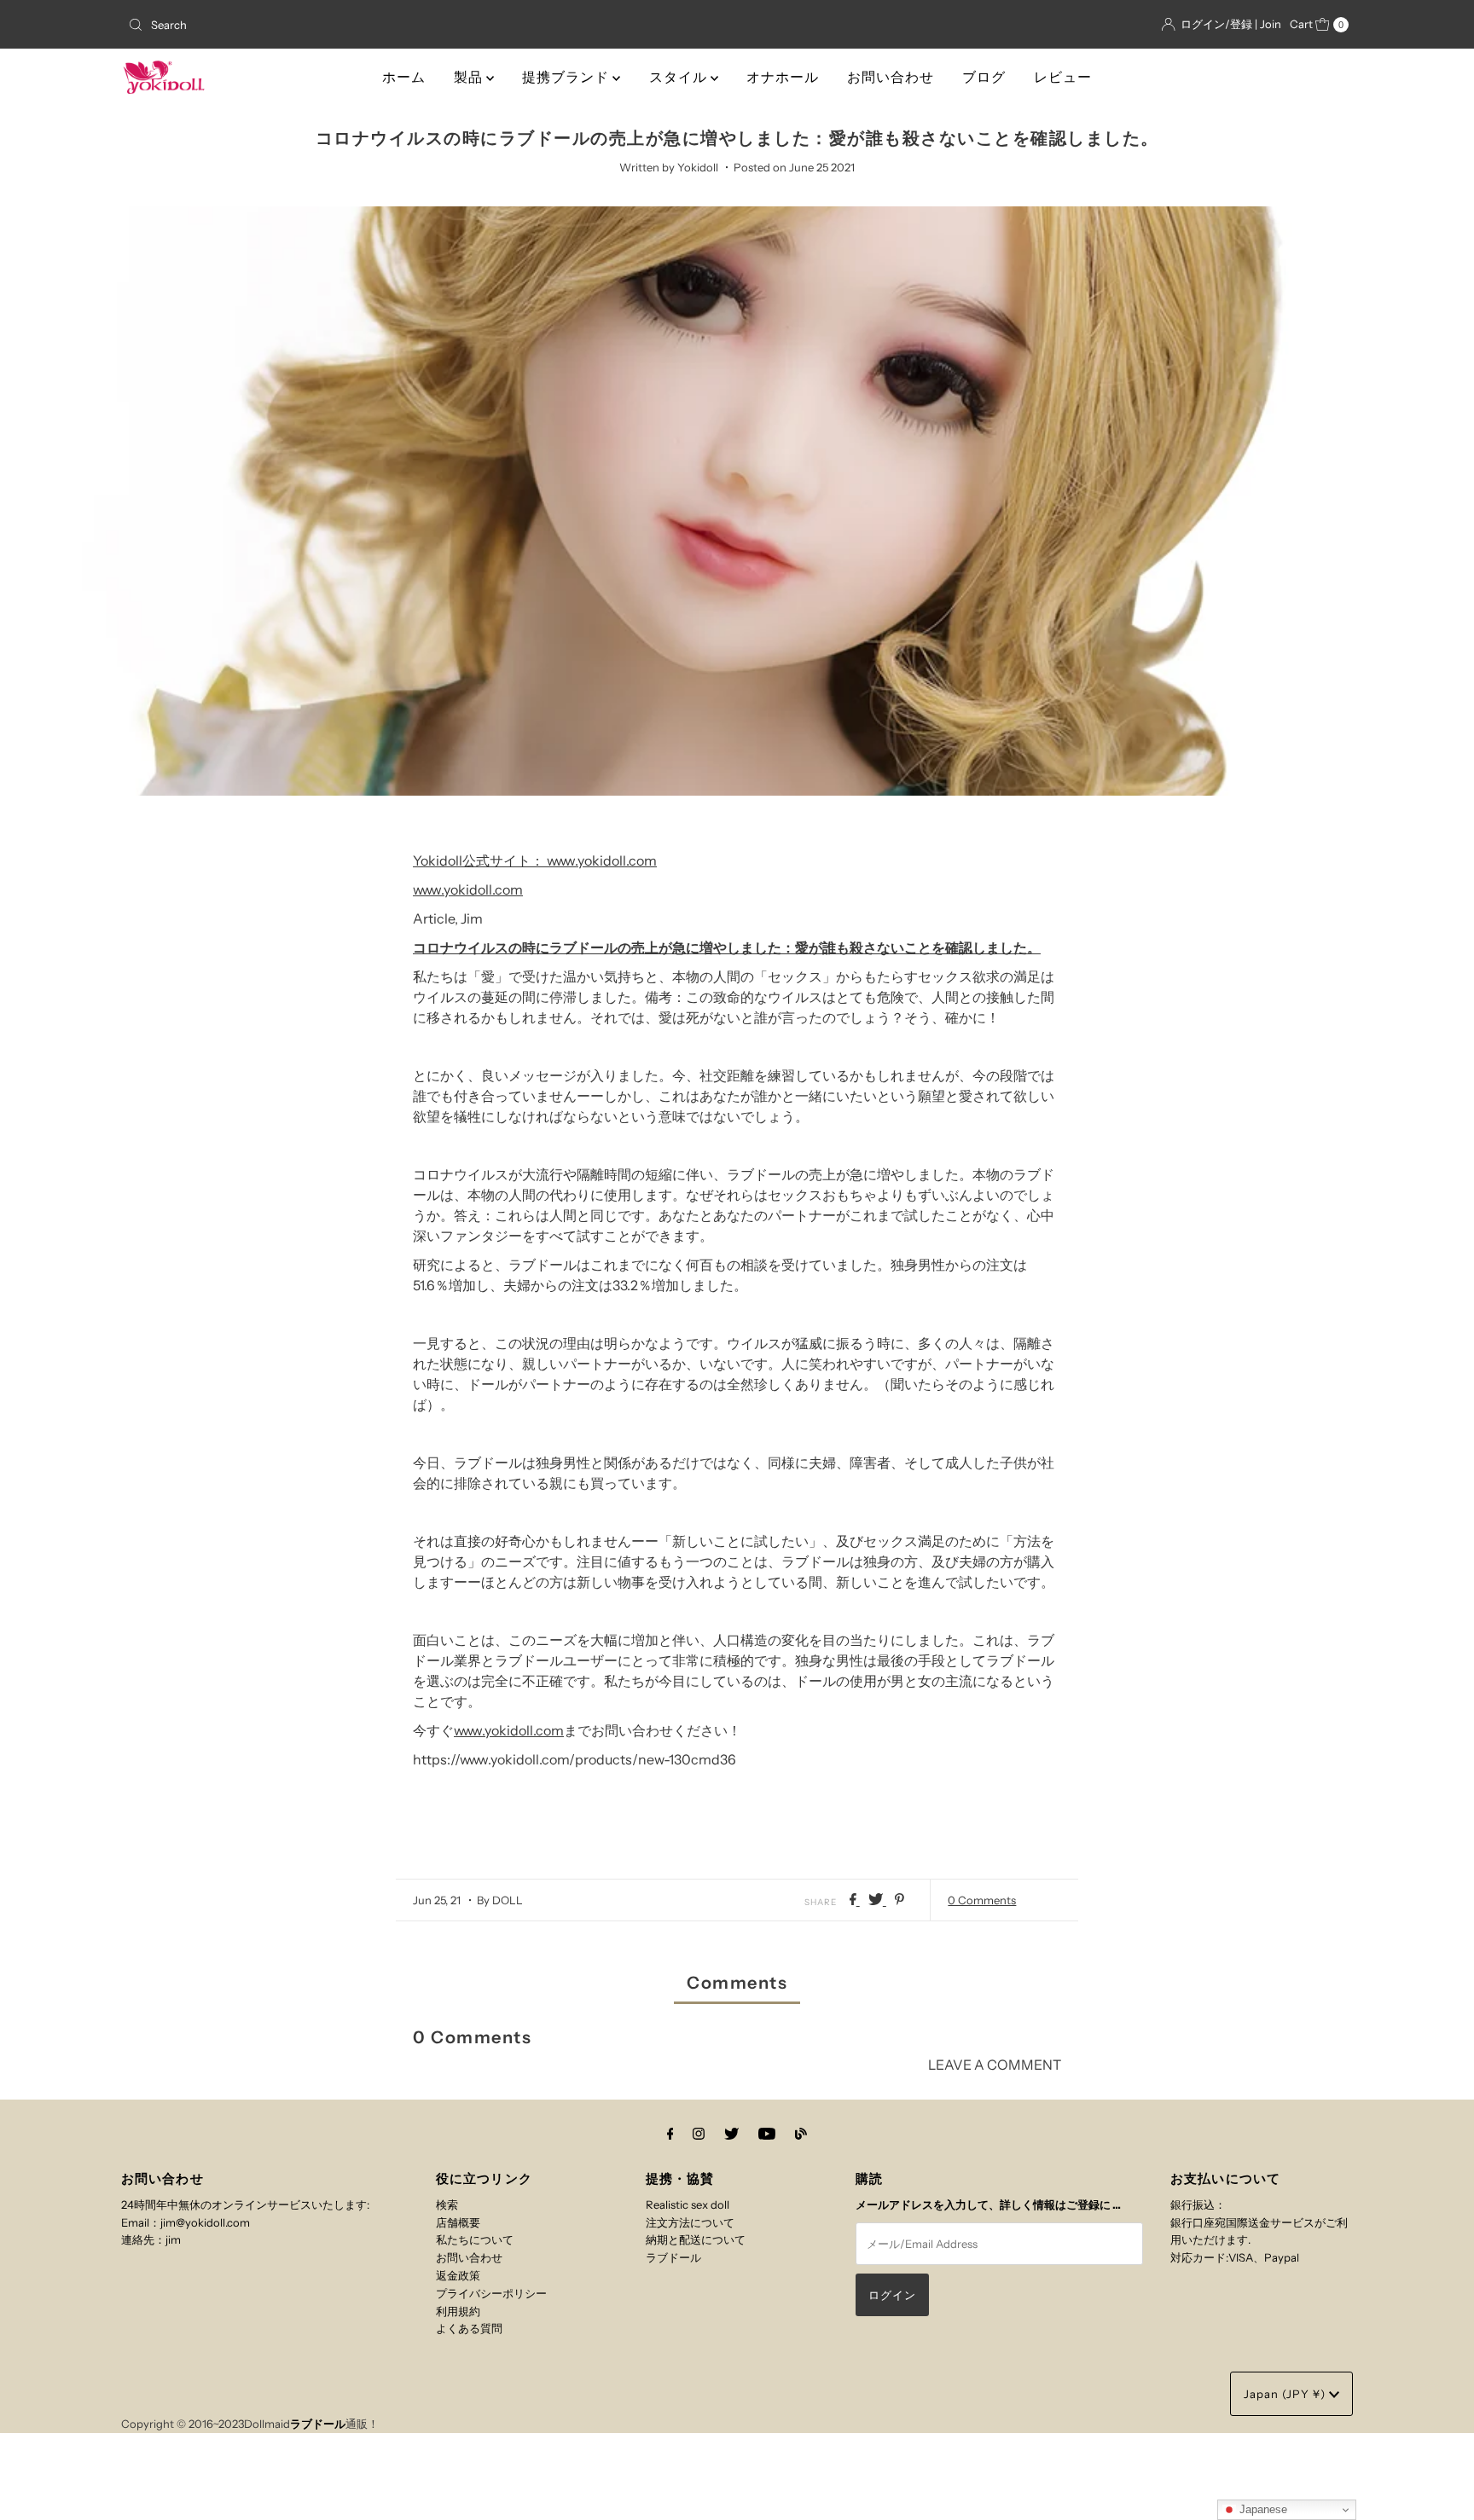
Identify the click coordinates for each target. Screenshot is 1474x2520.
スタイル (680, 77)
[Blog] (801, 2134)
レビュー (1063, 77)
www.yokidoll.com (602, 860)
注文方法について (690, 2222)
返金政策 (458, 2275)
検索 (447, 2204)
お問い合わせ (891, 77)
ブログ (984, 77)
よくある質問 (469, 2328)
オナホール (783, 77)
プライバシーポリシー (491, 2293)
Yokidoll (438, 860)
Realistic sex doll (688, 2204)
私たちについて (475, 2239)
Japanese (1262, 2509)
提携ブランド (567, 77)
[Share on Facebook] (855, 1900)
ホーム (404, 77)
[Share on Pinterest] (899, 1900)
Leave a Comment (995, 2065)
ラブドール (673, 2257)
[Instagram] (699, 2134)
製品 (470, 77)
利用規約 (458, 2311)
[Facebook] (670, 2134)
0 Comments (982, 1900)
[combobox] (322, 25)
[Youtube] (767, 2134)
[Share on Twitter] (877, 1900)
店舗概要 (458, 2222)
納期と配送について (696, 2239)
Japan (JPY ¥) (1286, 2394)
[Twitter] (731, 2134)
